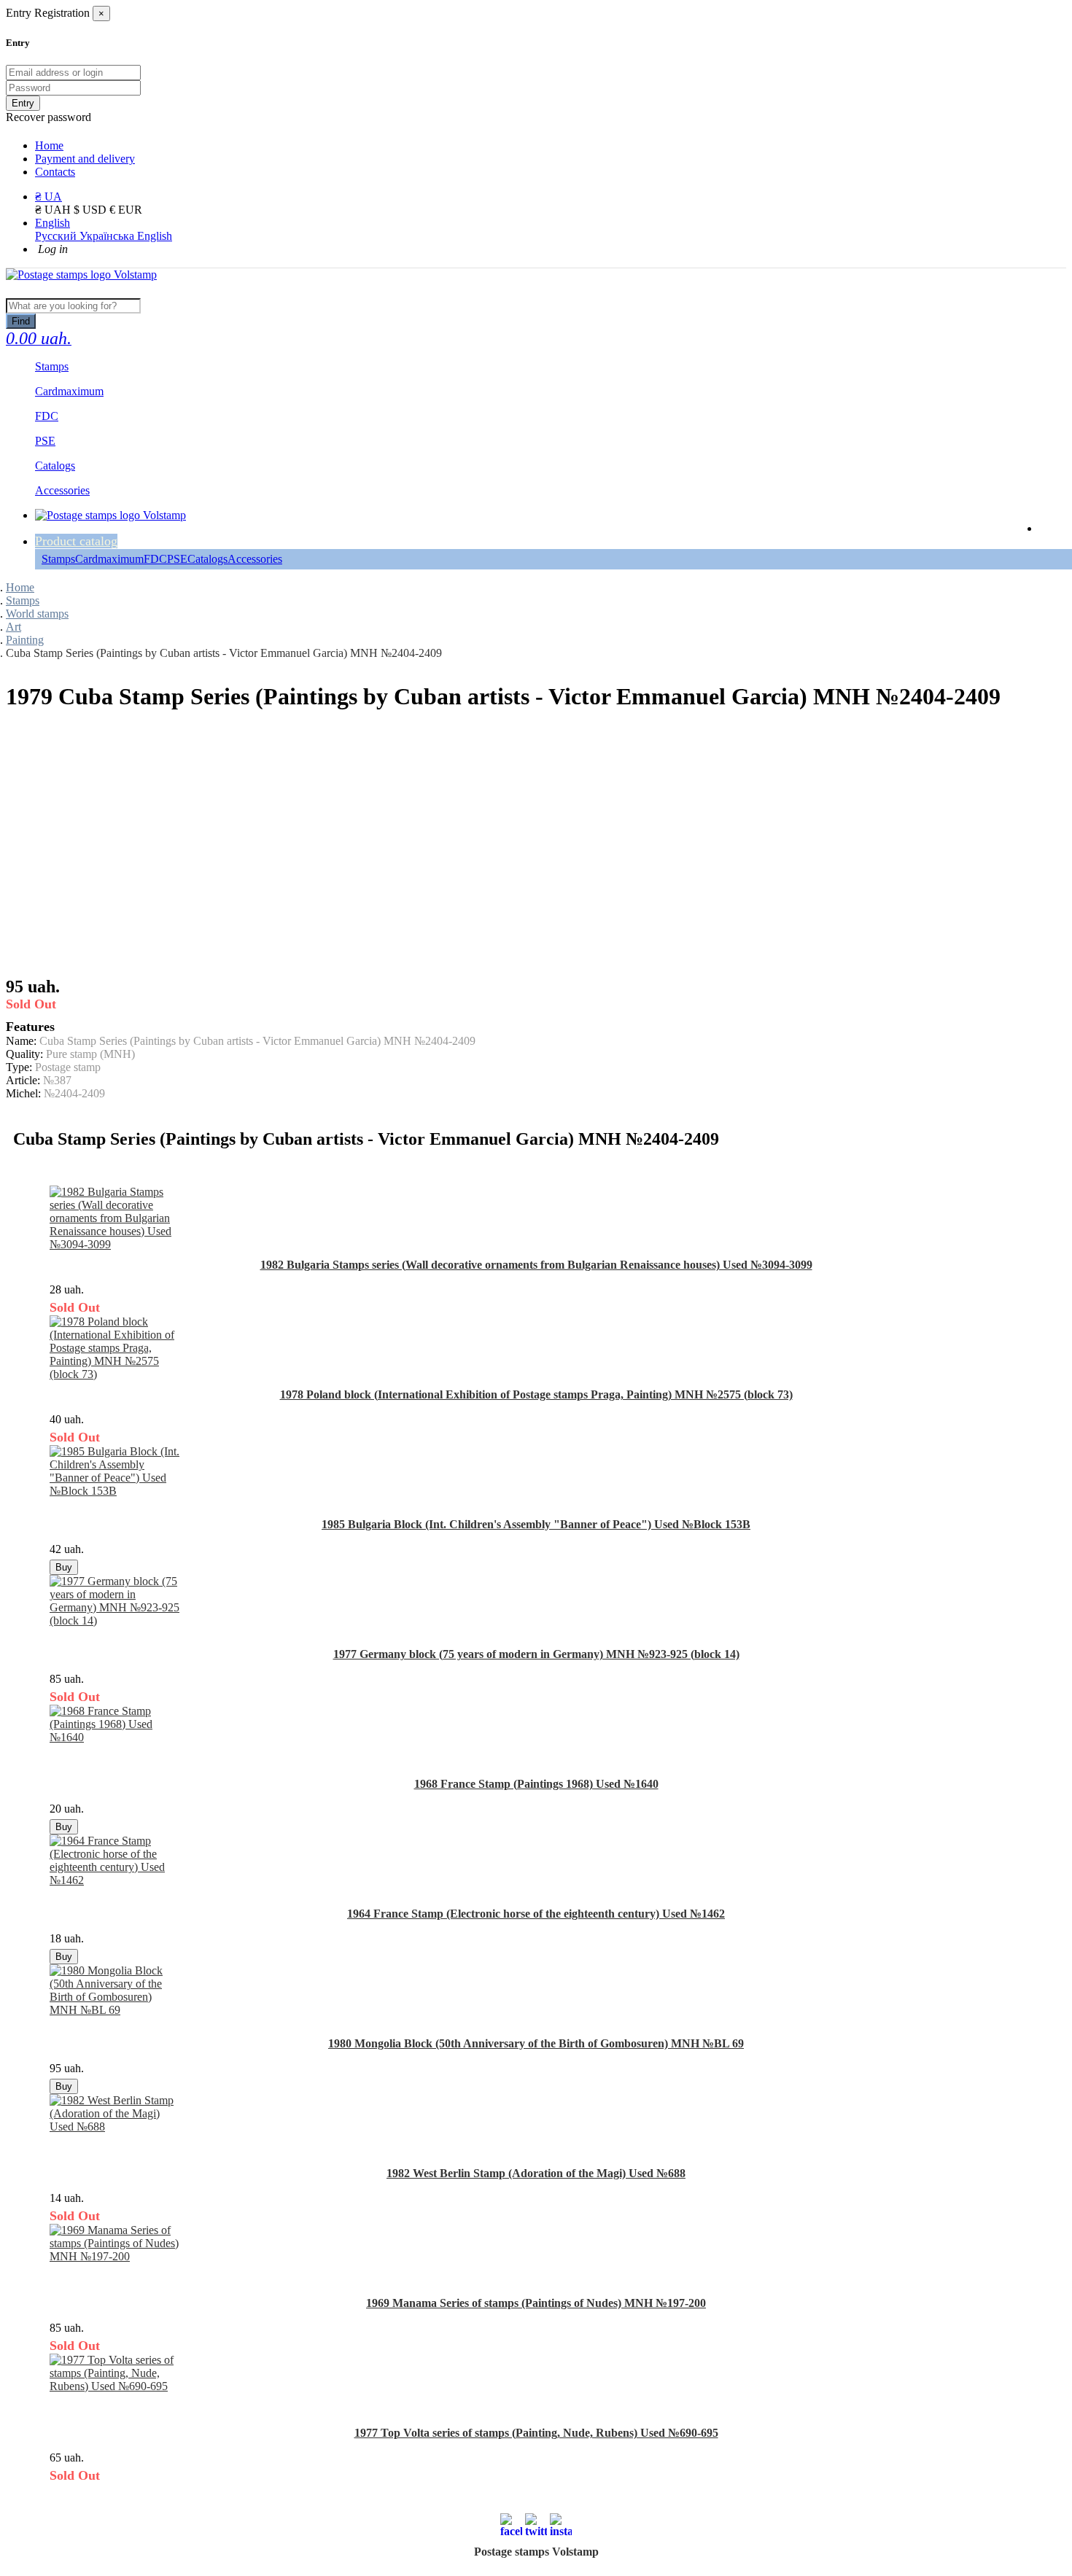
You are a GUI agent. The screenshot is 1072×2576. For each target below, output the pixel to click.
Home (49, 145)
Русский (57, 236)
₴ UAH (54, 210)
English (53, 223)
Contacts (55, 172)
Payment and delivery (85, 159)
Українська (108, 236)
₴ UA (48, 196)
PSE (177, 559)
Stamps (58, 559)
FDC (155, 559)
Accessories (255, 559)
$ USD (92, 210)
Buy (64, 1567)
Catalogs (207, 559)
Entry (23, 103)
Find (21, 321)
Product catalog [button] (76, 541)
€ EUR (126, 210)
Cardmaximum (109, 559)
